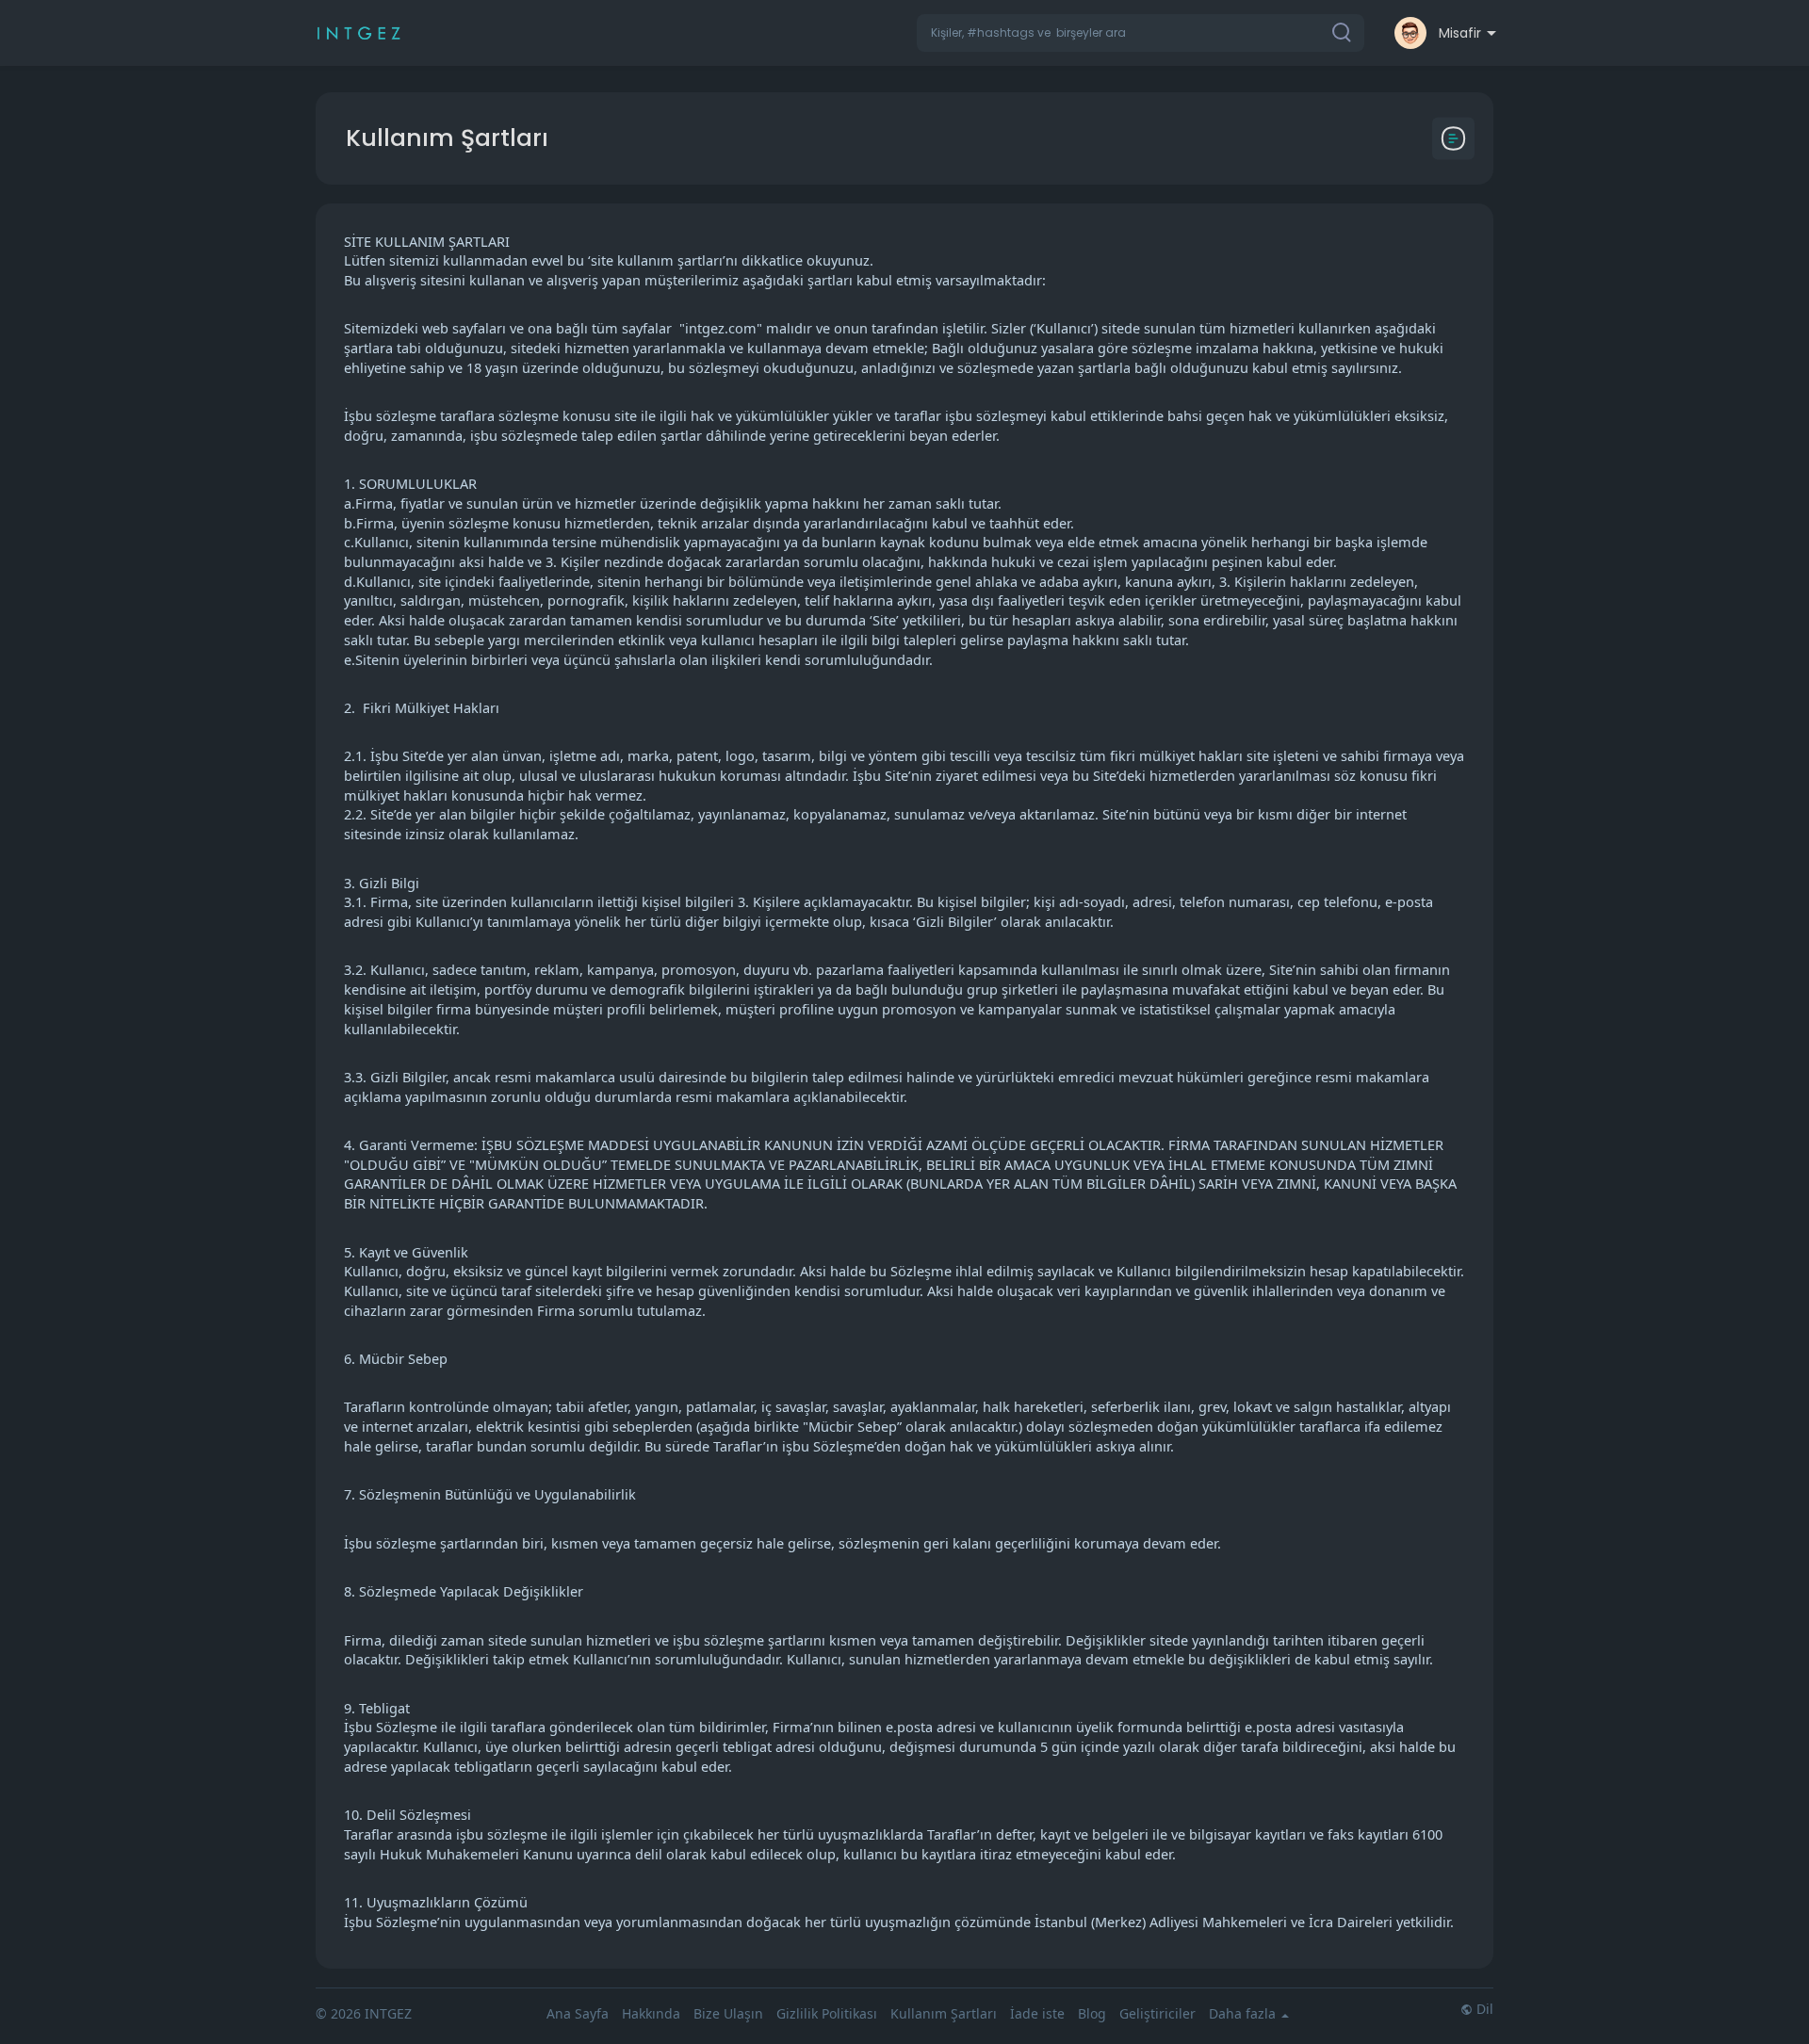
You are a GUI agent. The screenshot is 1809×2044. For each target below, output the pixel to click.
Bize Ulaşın (728, 2013)
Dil (1483, 2009)
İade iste (1037, 2013)
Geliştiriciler (1157, 2013)
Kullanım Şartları (944, 2013)
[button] (1141, 33)
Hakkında (651, 2013)
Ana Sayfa (578, 2013)
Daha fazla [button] (1244, 2014)
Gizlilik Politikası (827, 2013)
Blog (1092, 2013)
